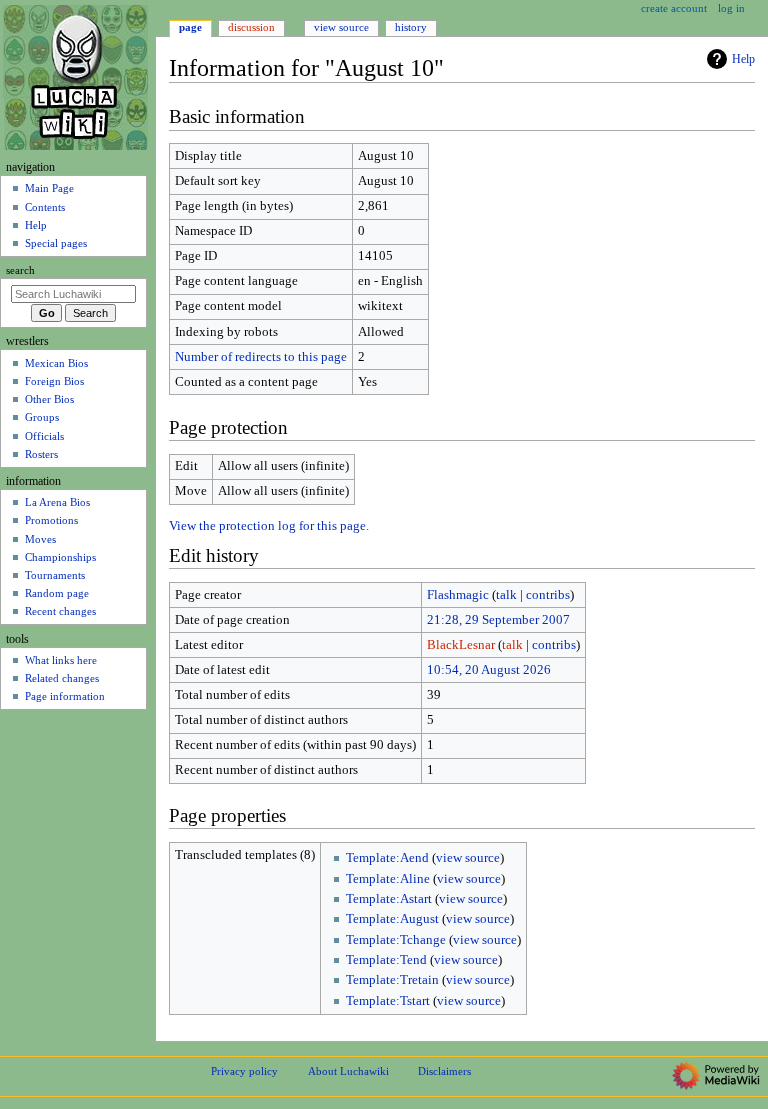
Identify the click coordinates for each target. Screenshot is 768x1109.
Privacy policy (244, 1071)
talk (506, 595)
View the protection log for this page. (269, 526)
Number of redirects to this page (261, 357)
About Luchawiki (348, 1071)
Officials (44, 436)
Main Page (49, 188)
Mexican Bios (56, 363)
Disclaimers (444, 1071)
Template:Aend (387, 858)
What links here (61, 660)
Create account (674, 8)
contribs (548, 595)
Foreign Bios (54, 381)
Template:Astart (389, 899)
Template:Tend (386, 960)
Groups (42, 417)
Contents (45, 207)
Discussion (251, 27)
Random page (57, 593)
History (411, 27)
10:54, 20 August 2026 (489, 670)
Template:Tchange (396, 940)
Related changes (62, 678)
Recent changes (60, 611)
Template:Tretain (392, 980)
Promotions (51, 520)
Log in (731, 8)
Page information (65, 696)
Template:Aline (388, 879)
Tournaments (55, 575)
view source (468, 858)
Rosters (41, 454)
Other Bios (49, 399)
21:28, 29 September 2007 (498, 620)
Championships (60, 557)
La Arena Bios (57, 502)
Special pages (56, 243)
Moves (40, 539)
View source (341, 27)
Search (20, 270)
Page (190, 27)
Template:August (392, 919)
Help (743, 59)
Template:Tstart (388, 1001)
